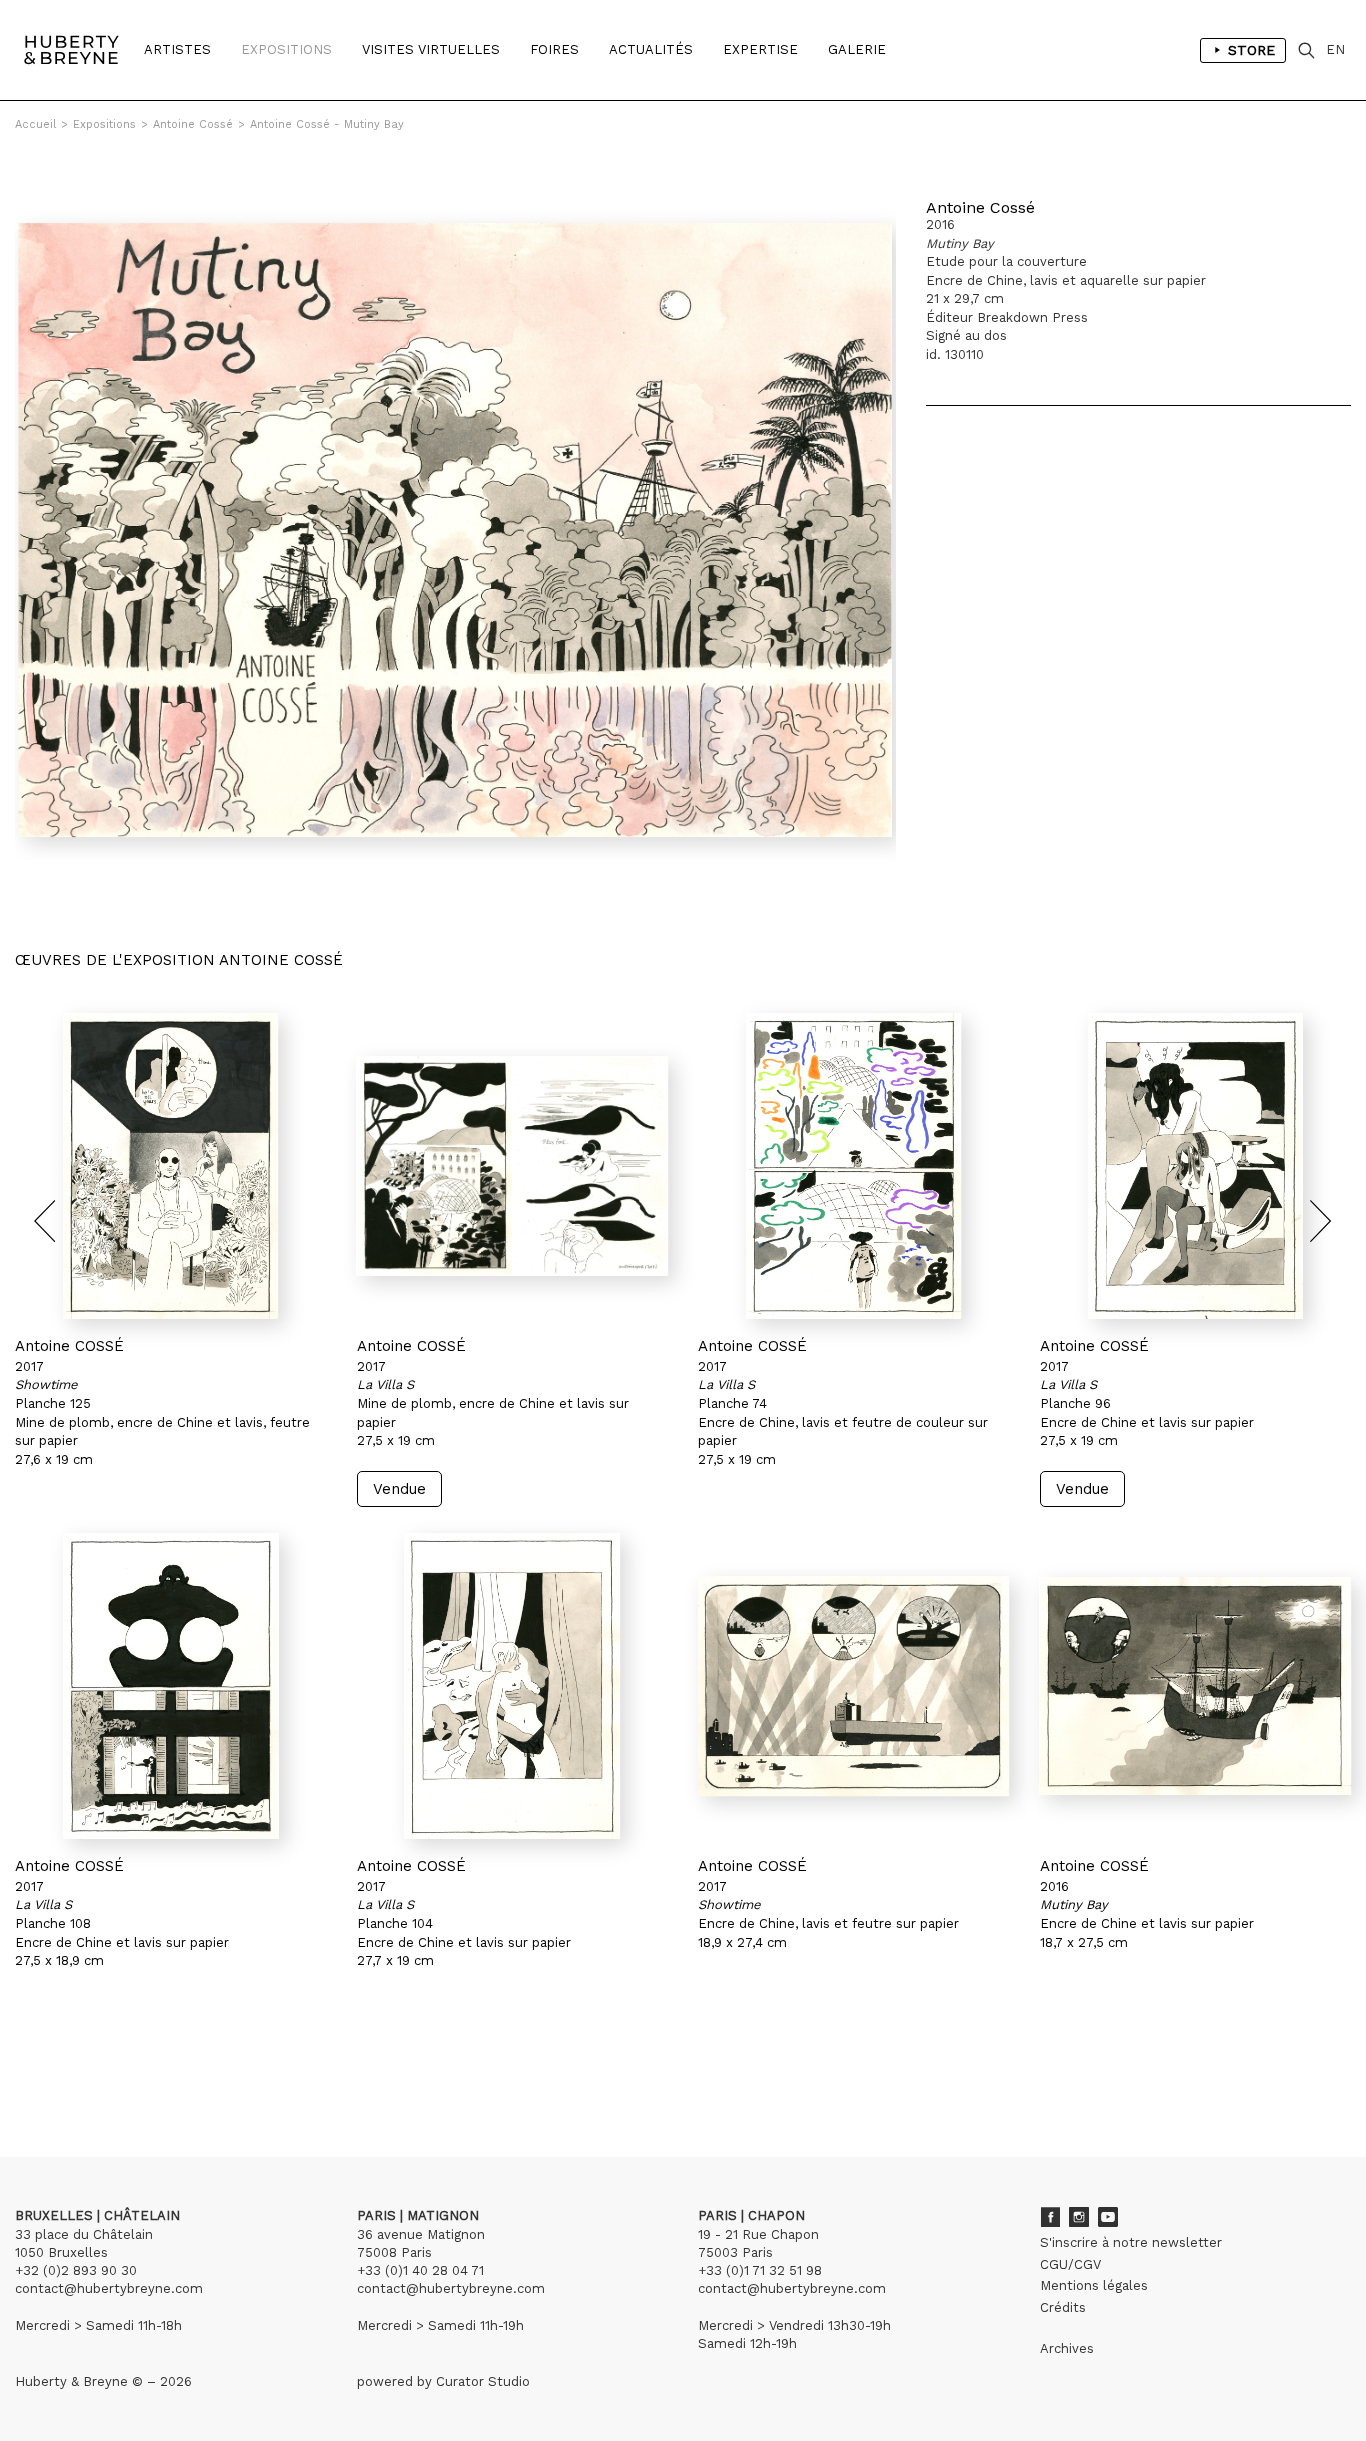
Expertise (760, 49)
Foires (554, 49)
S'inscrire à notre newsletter (1131, 2242)
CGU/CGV (1070, 2264)
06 (108, 2064)
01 (33, 2064)
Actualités (651, 49)
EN (1335, 49)
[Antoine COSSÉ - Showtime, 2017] (171, 1166)
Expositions (286, 49)
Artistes (177, 49)
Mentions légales (1094, 2285)
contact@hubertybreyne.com (109, 2288)
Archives (1067, 2348)
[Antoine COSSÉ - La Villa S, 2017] (513, 1166)
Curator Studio (483, 2381)
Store (1251, 50)
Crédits (1063, 2307)
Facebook (1050, 2217)
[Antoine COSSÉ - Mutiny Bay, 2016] (1196, 1686)
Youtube (1108, 2217)
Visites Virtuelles (431, 49)
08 (148, 2064)
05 (88, 2064)
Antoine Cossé (193, 124)
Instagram (1079, 2217)
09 (175, 2064)
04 (68, 2064)
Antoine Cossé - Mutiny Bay (327, 124)
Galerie (857, 49)
